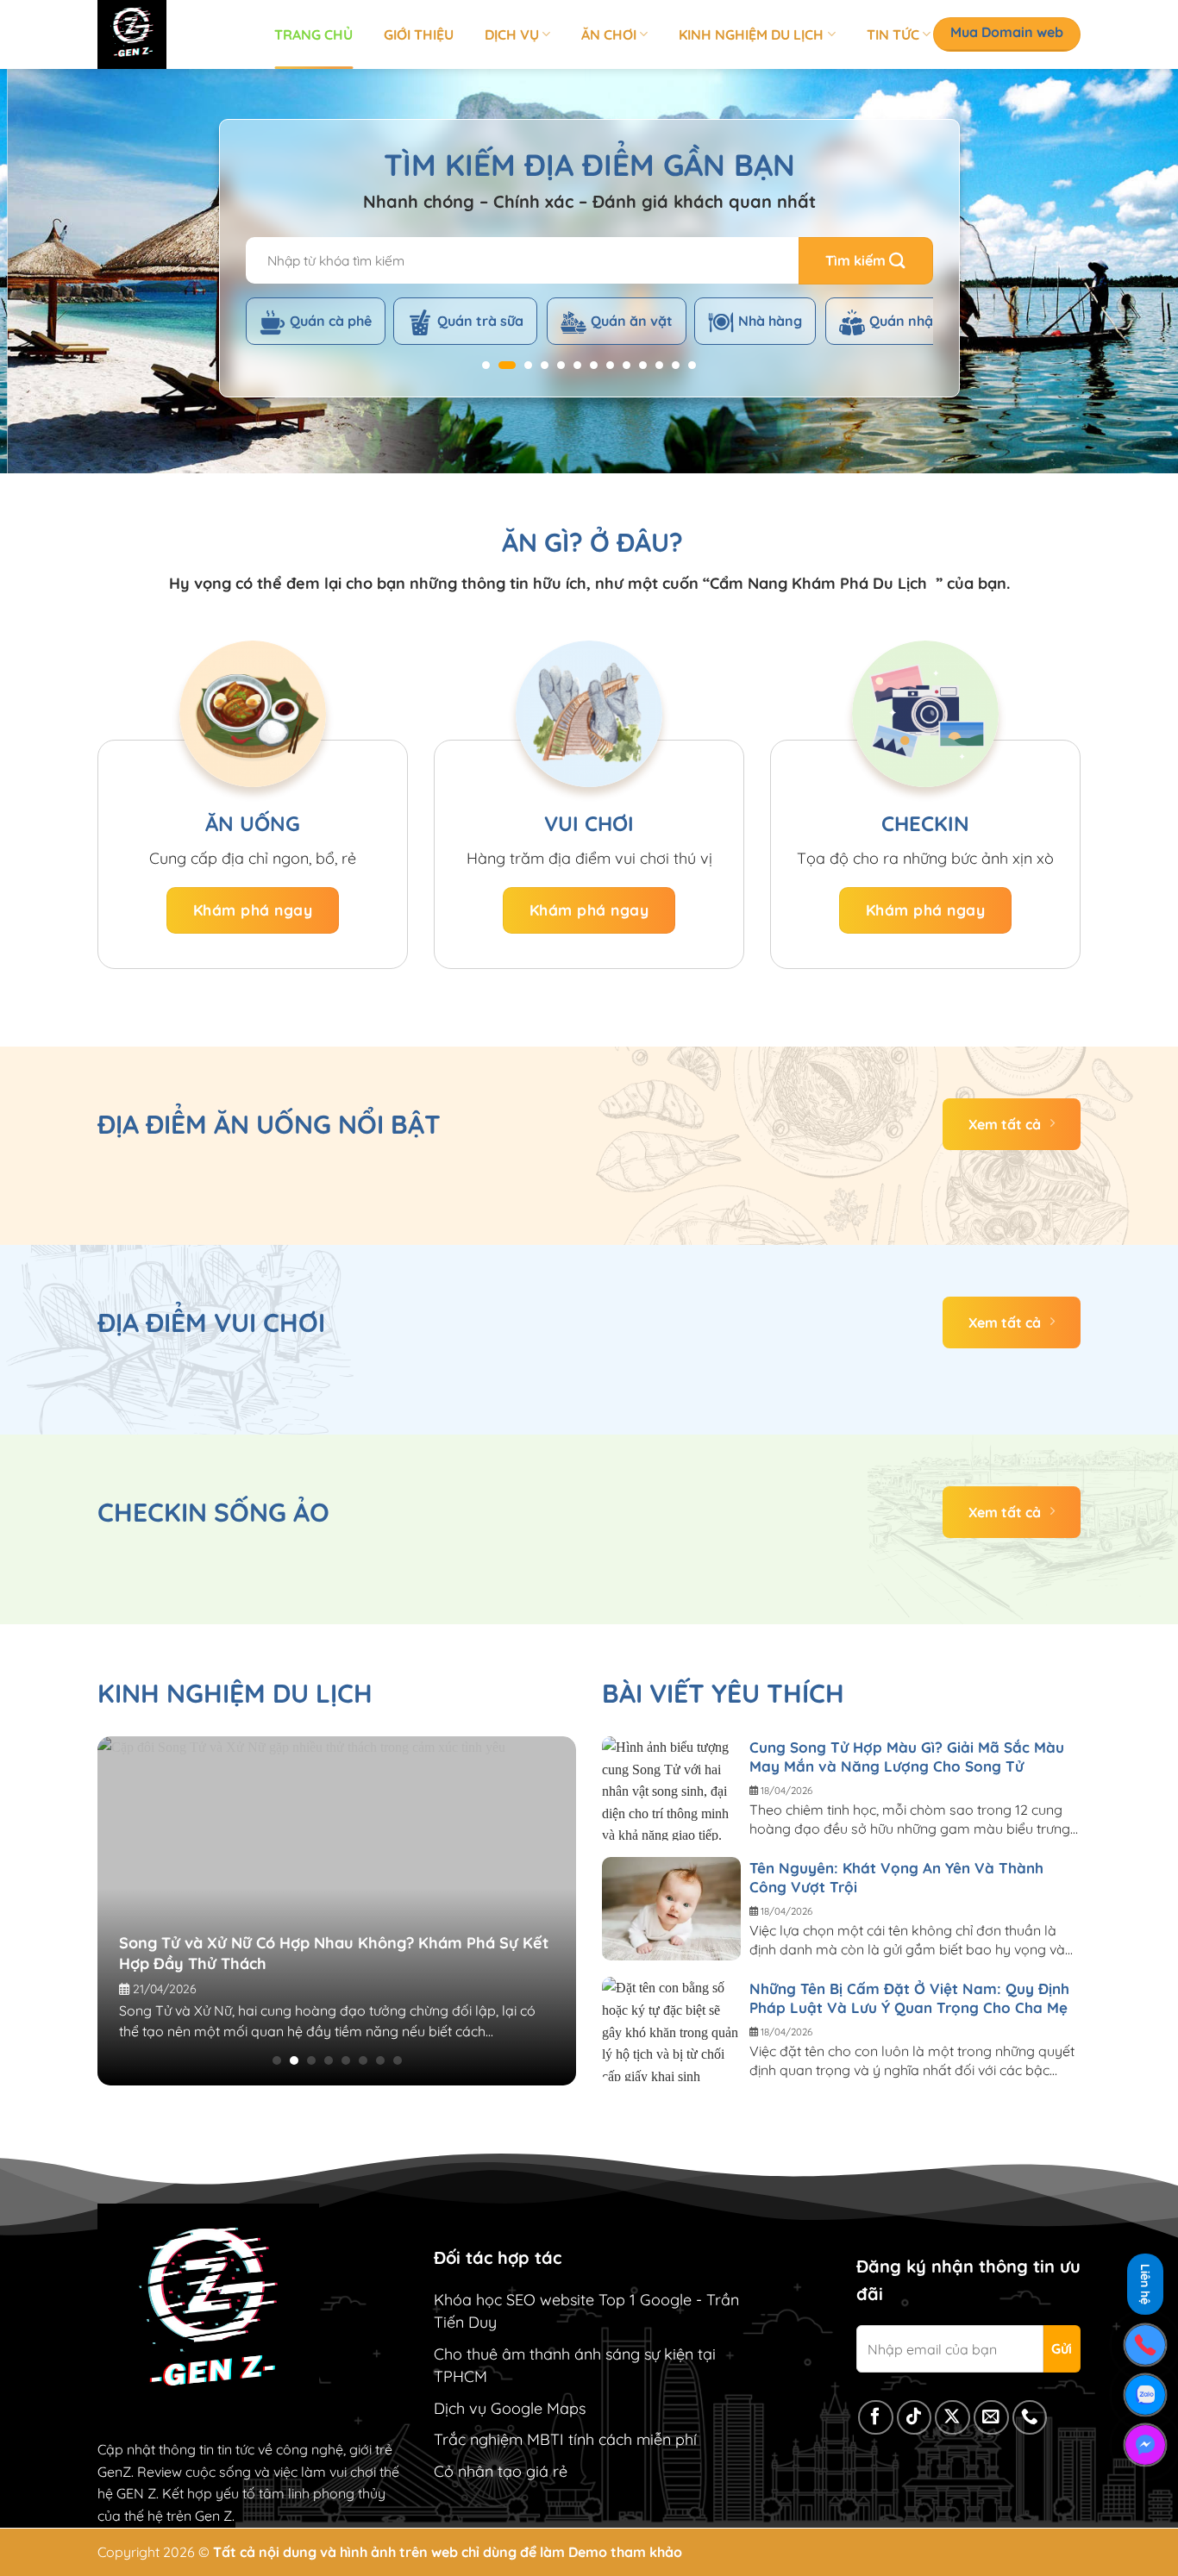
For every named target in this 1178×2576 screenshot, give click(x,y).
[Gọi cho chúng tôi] (1030, 2418)
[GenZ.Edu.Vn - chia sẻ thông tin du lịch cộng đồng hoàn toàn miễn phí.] (173, 34)
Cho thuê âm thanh (502, 2354)
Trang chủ (313, 34)
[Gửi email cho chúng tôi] (991, 2418)
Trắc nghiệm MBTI (499, 2439)
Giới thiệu (419, 34)
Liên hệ (1145, 2284)
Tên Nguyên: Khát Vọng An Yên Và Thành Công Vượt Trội (896, 1877)
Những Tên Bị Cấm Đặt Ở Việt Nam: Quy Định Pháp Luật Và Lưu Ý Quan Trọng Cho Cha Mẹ (909, 1998)
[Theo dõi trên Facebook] (876, 2418)
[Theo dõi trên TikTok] (915, 2418)
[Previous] (46, 271)
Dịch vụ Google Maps (510, 2408)
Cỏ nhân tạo (478, 2471)
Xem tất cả (1005, 1124)
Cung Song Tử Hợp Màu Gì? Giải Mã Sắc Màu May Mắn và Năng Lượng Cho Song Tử (907, 1757)
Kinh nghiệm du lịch (751, 34)
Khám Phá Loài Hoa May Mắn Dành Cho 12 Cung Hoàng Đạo (411, 1932)
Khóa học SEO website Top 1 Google (563, 2300)
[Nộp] (866, 261)
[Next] (1132, 271)
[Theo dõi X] (952, 2418)
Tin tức (893, 34)
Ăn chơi (609, 34)
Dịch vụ (512, 34)
